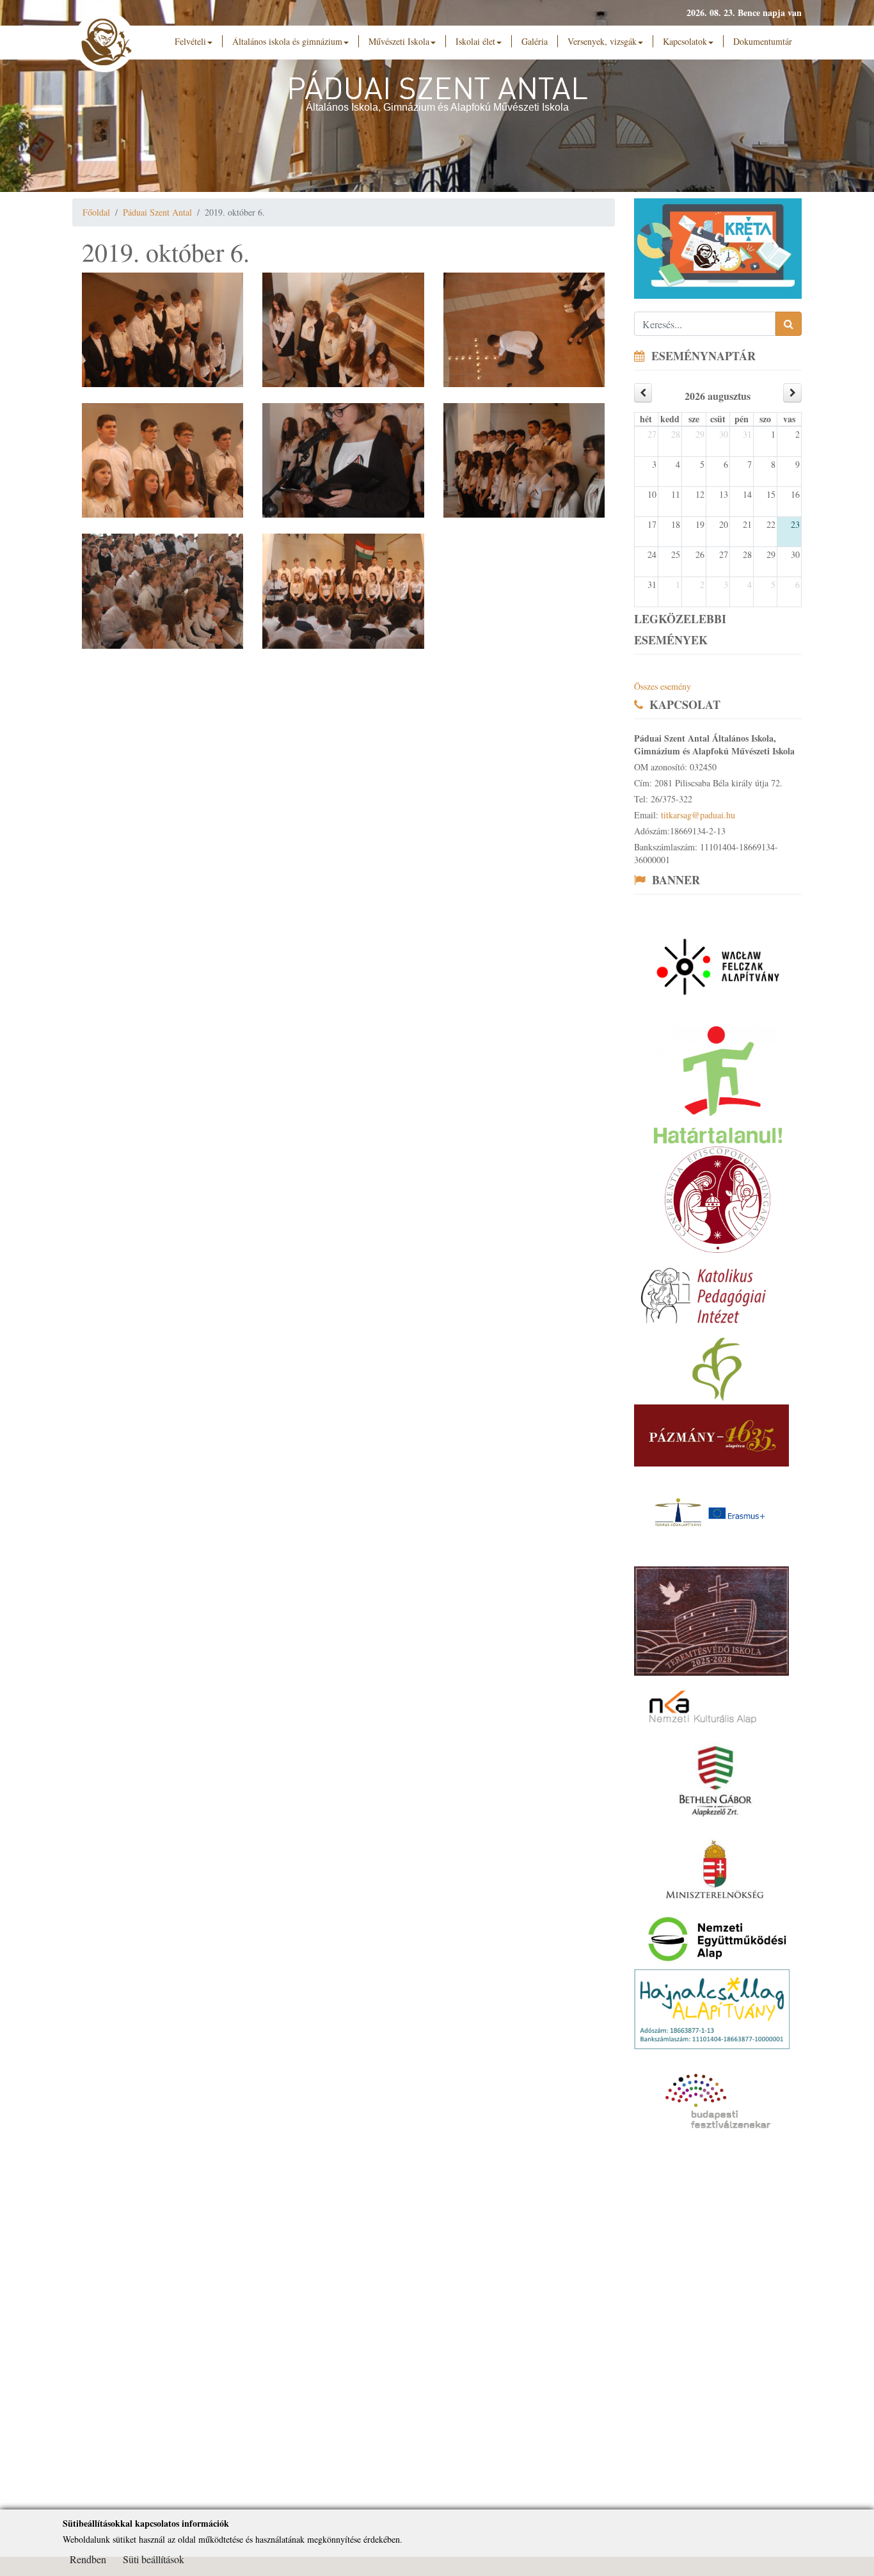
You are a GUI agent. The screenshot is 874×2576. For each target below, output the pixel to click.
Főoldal (96, 212)
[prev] (643, 393)
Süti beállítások (154, 2559)
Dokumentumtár (763, 41)
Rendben (88, 2559)
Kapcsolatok (685, 41)
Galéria (535, 41)
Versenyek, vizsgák (602, 41)
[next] (792, 393)
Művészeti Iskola (399, 41)
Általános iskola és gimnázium (287, 41)
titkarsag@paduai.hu (698, 815)
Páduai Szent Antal (157, 212)
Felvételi (190, 41)
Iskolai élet (475, 41)
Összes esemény (663, 686)
